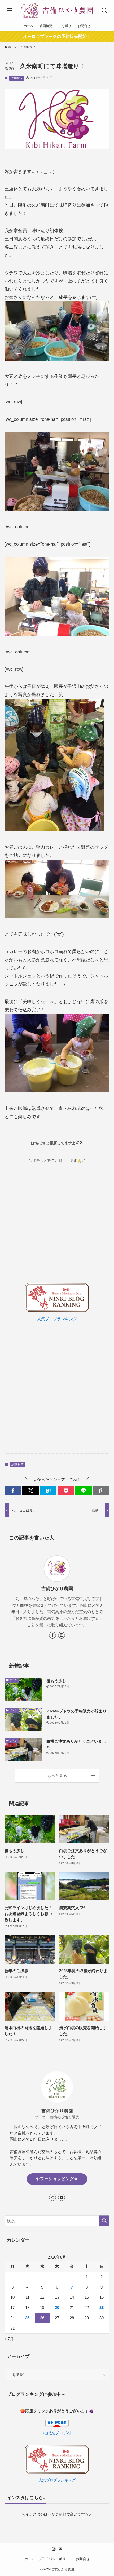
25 (27, 2318)
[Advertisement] (57, 1388)
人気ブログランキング (57, 1319)
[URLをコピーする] (101, 1491)
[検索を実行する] (104, 2221)
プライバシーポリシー (55, 2559)
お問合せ (83, 2559)
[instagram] (62, 1635)
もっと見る (57, 1775)
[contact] (62, 2197)
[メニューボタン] (9, 11)
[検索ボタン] (105, 11)
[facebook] (52, 1635)
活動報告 (16, 78)
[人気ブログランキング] (57, 1311)
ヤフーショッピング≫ (57, 2179)
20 (57, 2307)
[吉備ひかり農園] (57, 11)
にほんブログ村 (57, 2433)
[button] (13, 1491)
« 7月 (9, 2339)
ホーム (30, 2559)
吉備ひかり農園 (57, 1589)
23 (102, 2307)
